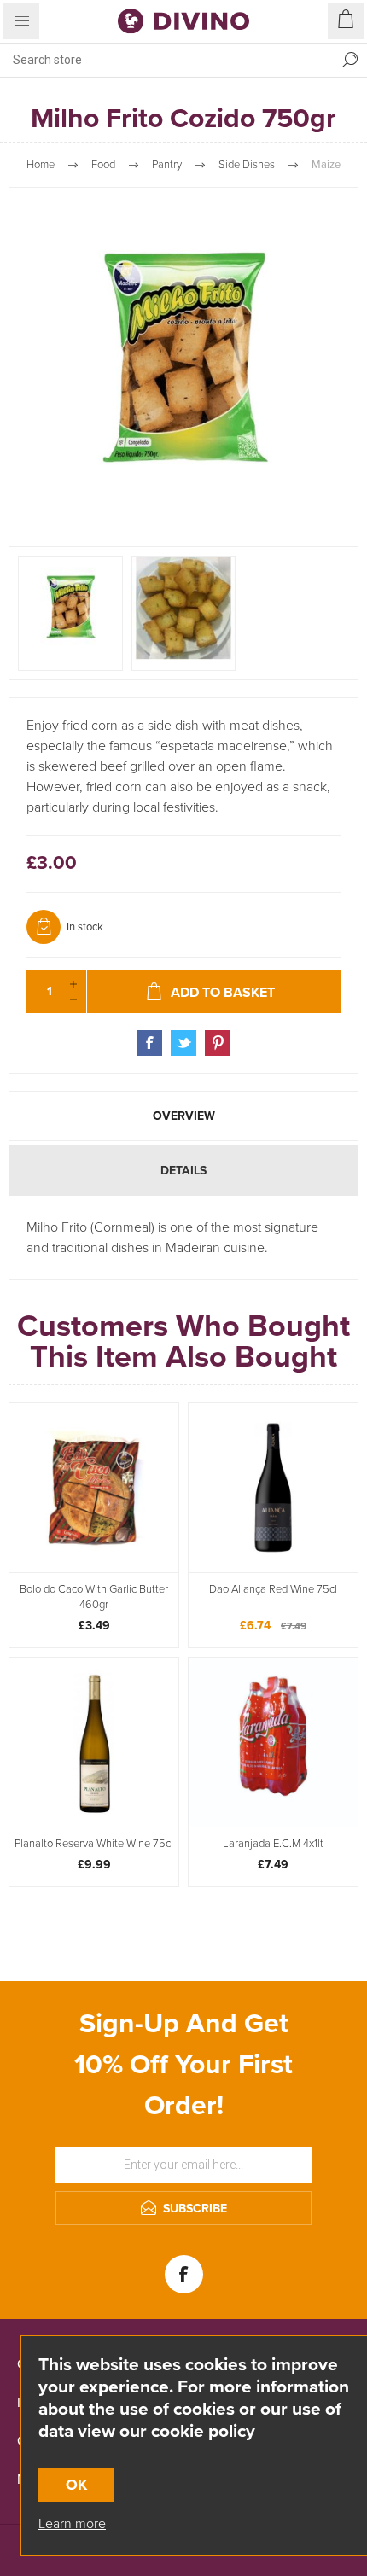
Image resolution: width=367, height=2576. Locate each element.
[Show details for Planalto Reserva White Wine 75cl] (94, 1742)
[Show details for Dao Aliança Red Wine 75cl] (273, 1488)
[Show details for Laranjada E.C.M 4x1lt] (273, 1742)
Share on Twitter (183, 1043)
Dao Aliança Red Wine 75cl (273, 1589)
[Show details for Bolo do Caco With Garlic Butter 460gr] (94, 1488)
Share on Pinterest (218, 1043)
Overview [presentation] (184, 1116)
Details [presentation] (183, 1171)
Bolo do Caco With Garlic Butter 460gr (94, 1597)
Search (350, 60)
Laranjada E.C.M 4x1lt (273, 1844)
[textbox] (166, 60)
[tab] (183, 1116)
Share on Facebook (149, 1043)
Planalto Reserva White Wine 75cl (94, 1844)
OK (76, 2485)
